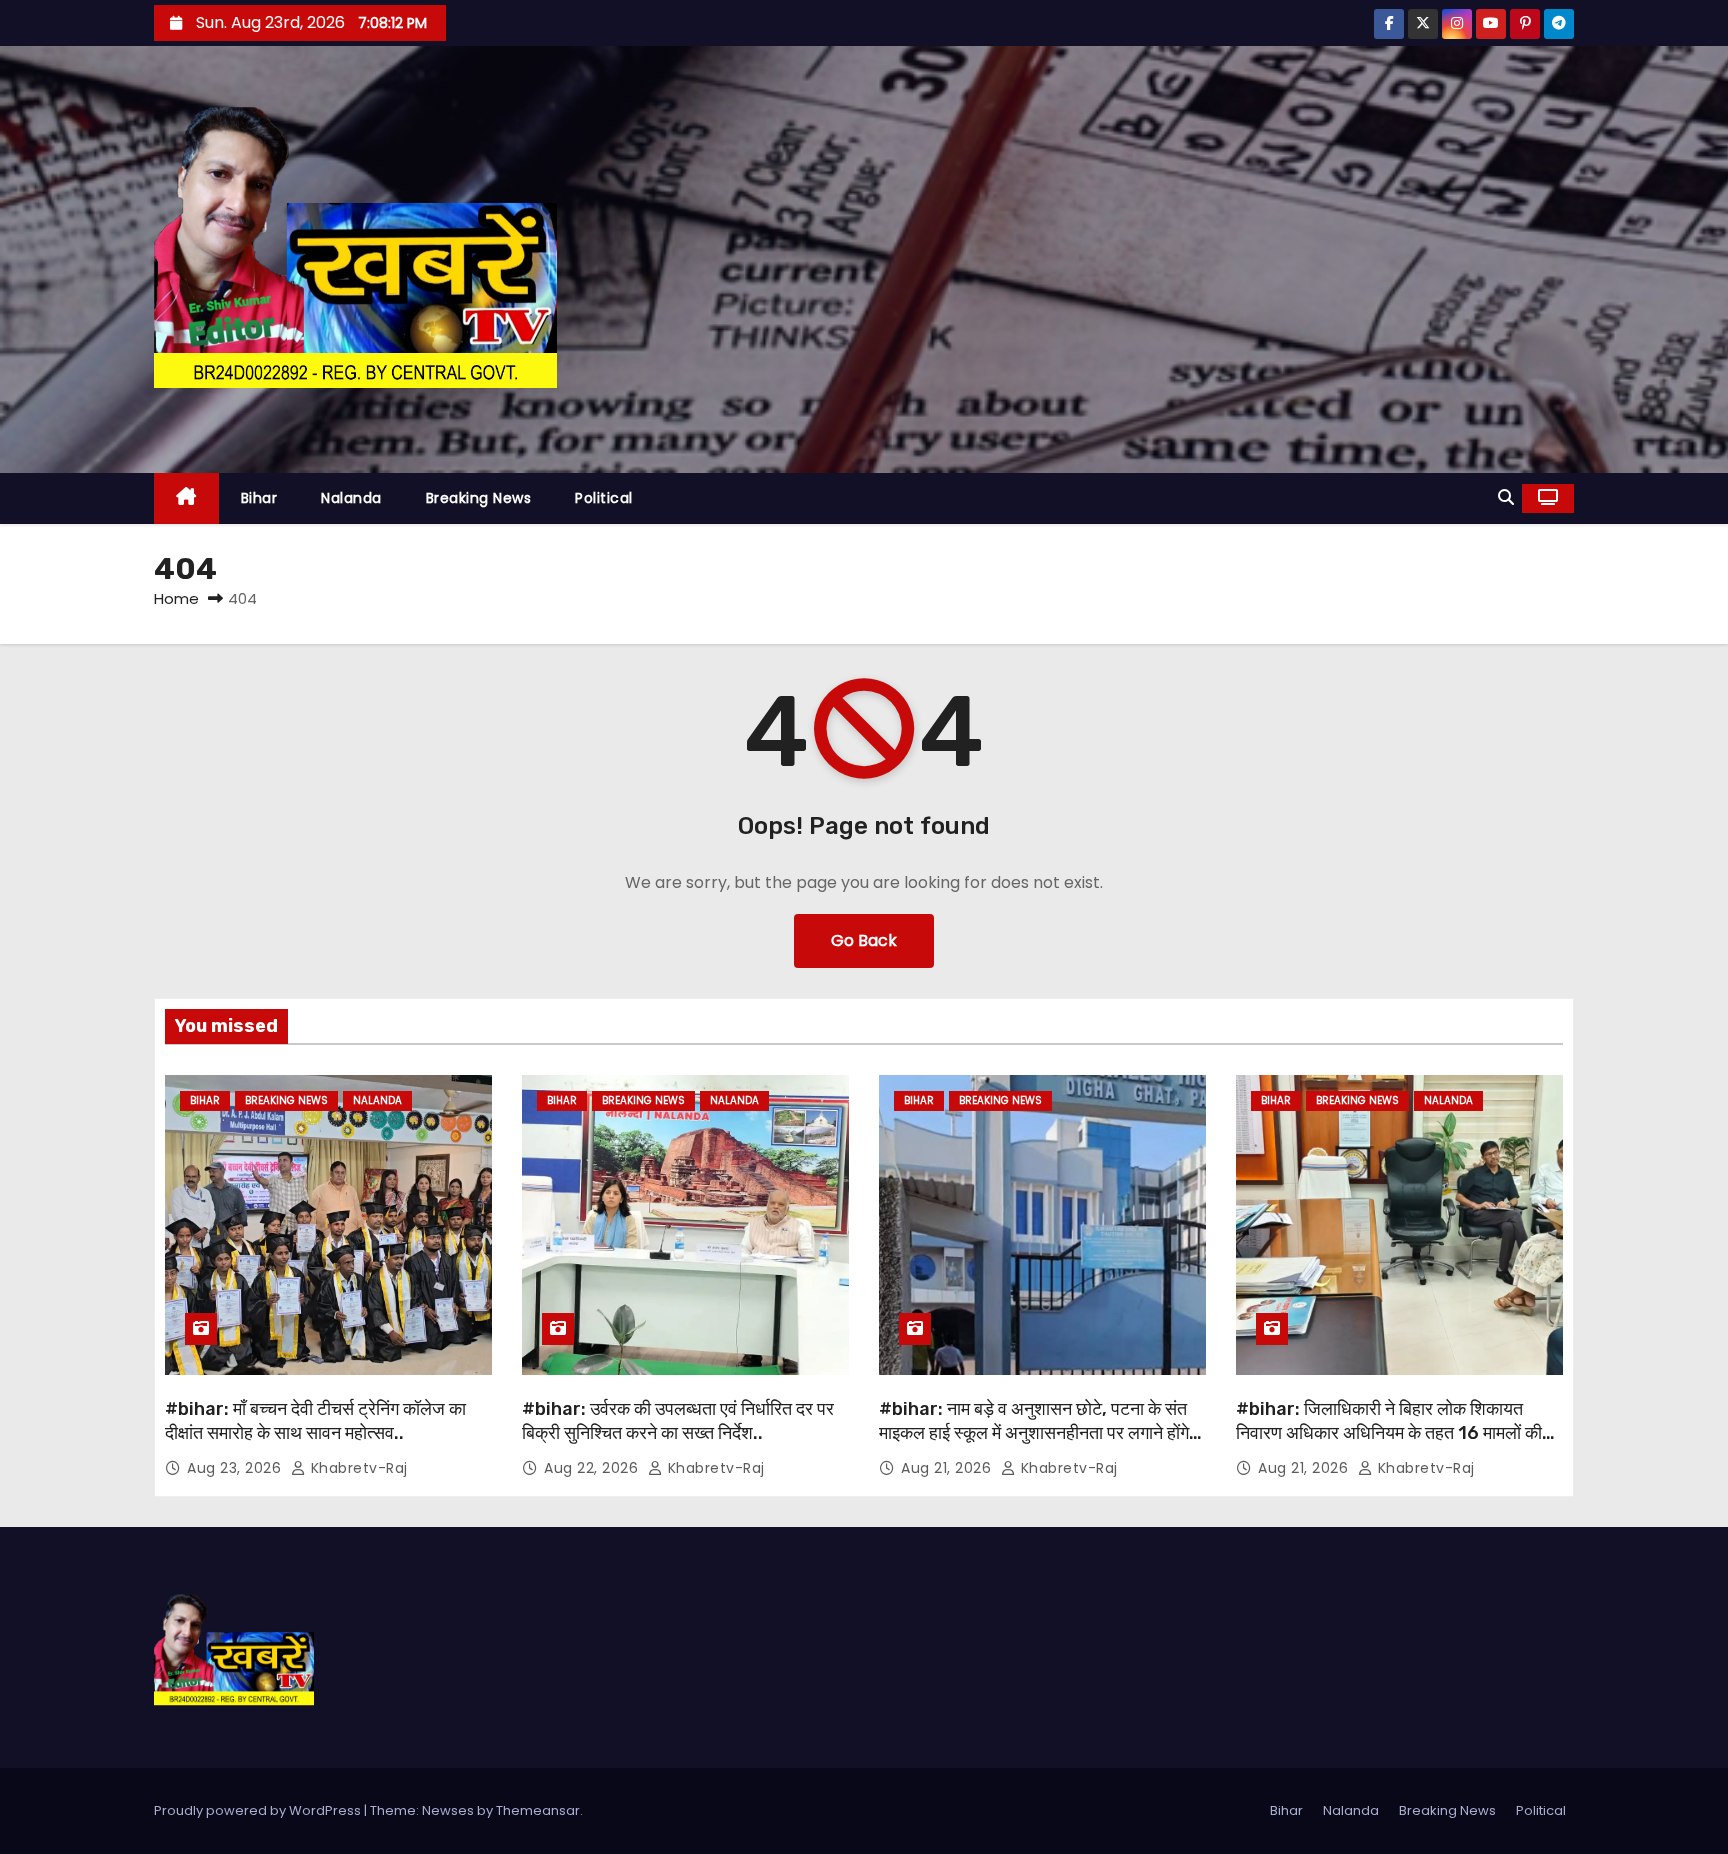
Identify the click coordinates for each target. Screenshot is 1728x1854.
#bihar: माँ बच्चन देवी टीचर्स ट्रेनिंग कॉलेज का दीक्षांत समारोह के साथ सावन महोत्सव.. (315, 1421)
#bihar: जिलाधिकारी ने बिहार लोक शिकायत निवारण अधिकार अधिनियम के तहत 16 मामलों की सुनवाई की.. (1389, 1433)
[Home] (186, 498)
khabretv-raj (357, 1468)
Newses (448, 1810)
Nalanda (351, 498)
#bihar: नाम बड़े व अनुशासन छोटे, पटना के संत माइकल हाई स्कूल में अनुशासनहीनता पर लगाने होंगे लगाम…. (1034, 1433)
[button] (1506, 497)
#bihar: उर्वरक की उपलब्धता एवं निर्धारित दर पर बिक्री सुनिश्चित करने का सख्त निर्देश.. (678, 1421)
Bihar (259, 498)
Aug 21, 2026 (948, 1468)
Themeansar (538, 1810)
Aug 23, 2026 (236, 1468)
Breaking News (479, 498)
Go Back (864, 940)
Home (176, 598)
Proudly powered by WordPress (259, 1810)
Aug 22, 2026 (593, 1468)
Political (604, 498)
